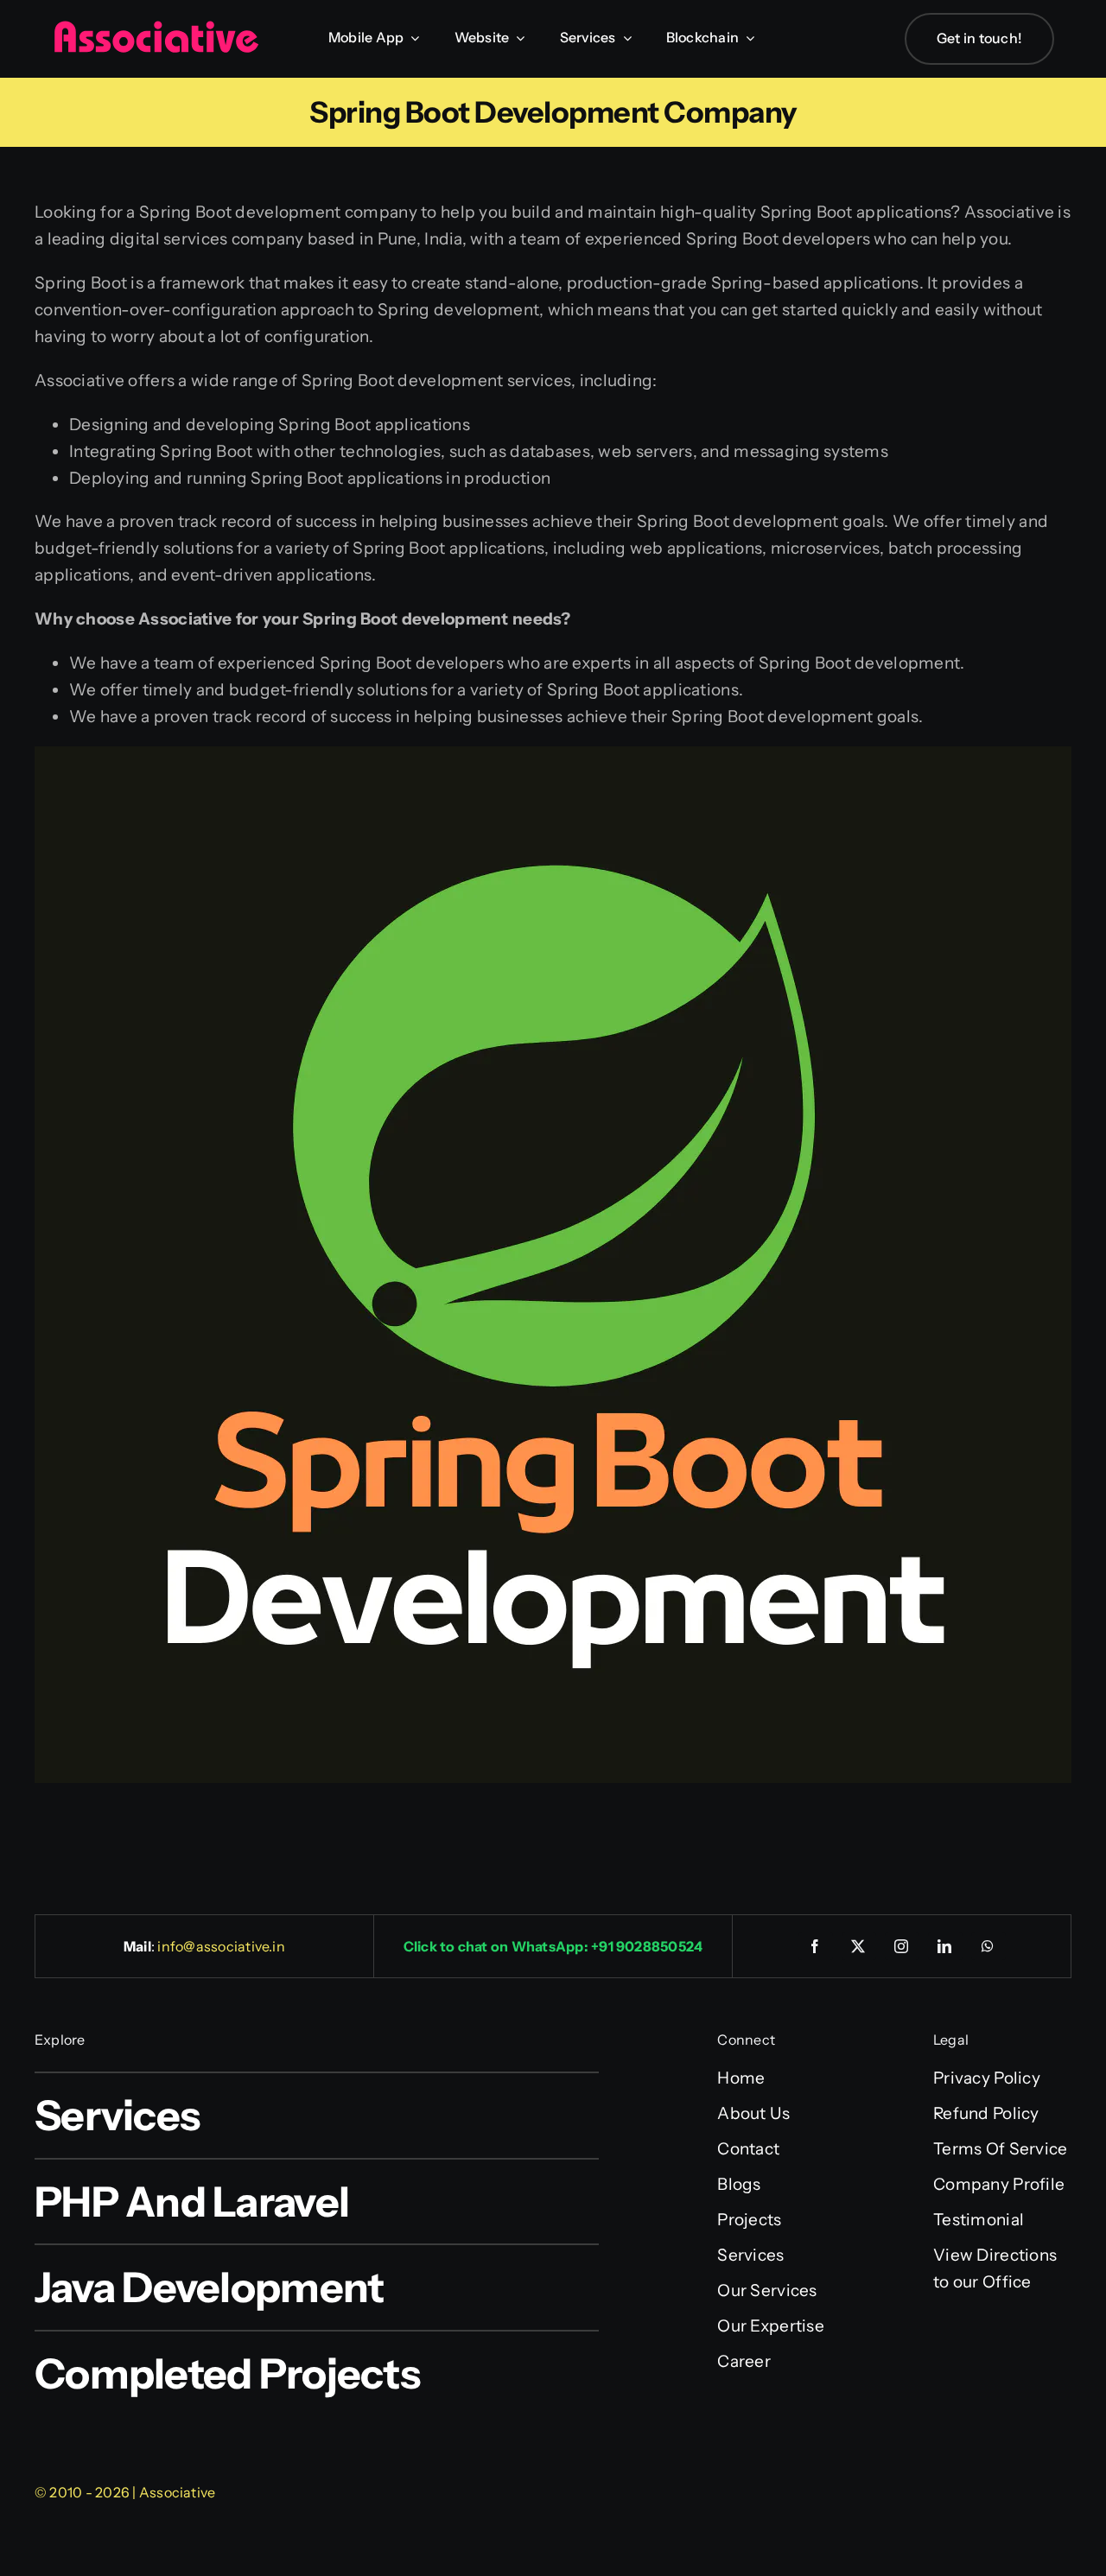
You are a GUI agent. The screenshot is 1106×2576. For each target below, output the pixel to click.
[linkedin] (945, 1946)
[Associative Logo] (156, 28)
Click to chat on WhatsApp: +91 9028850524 (553, 1946)
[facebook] (816, 1946)
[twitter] (859, 1946)
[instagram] (902, 1946)
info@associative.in (221, 1946)
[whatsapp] (988, 1946)
